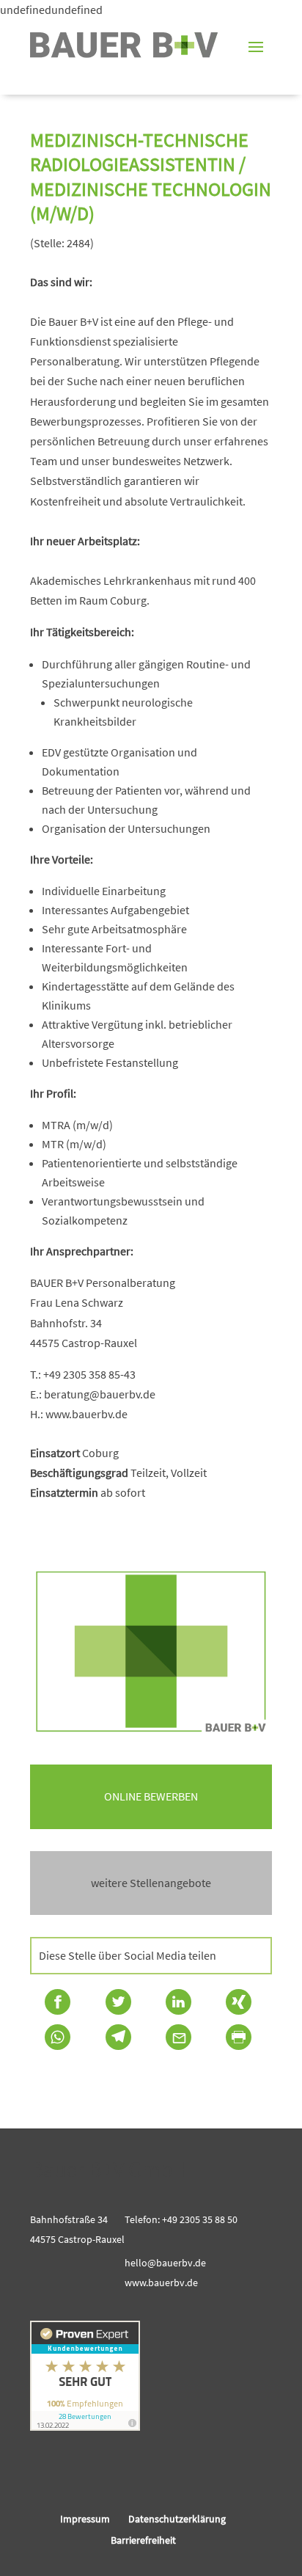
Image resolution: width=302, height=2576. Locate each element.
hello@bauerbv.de (165, 2263)
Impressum (85, 2519)
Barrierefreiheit (143, 2540)
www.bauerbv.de (161, 2283)
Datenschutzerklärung (177, 2519)
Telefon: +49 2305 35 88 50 (181, 2219)
